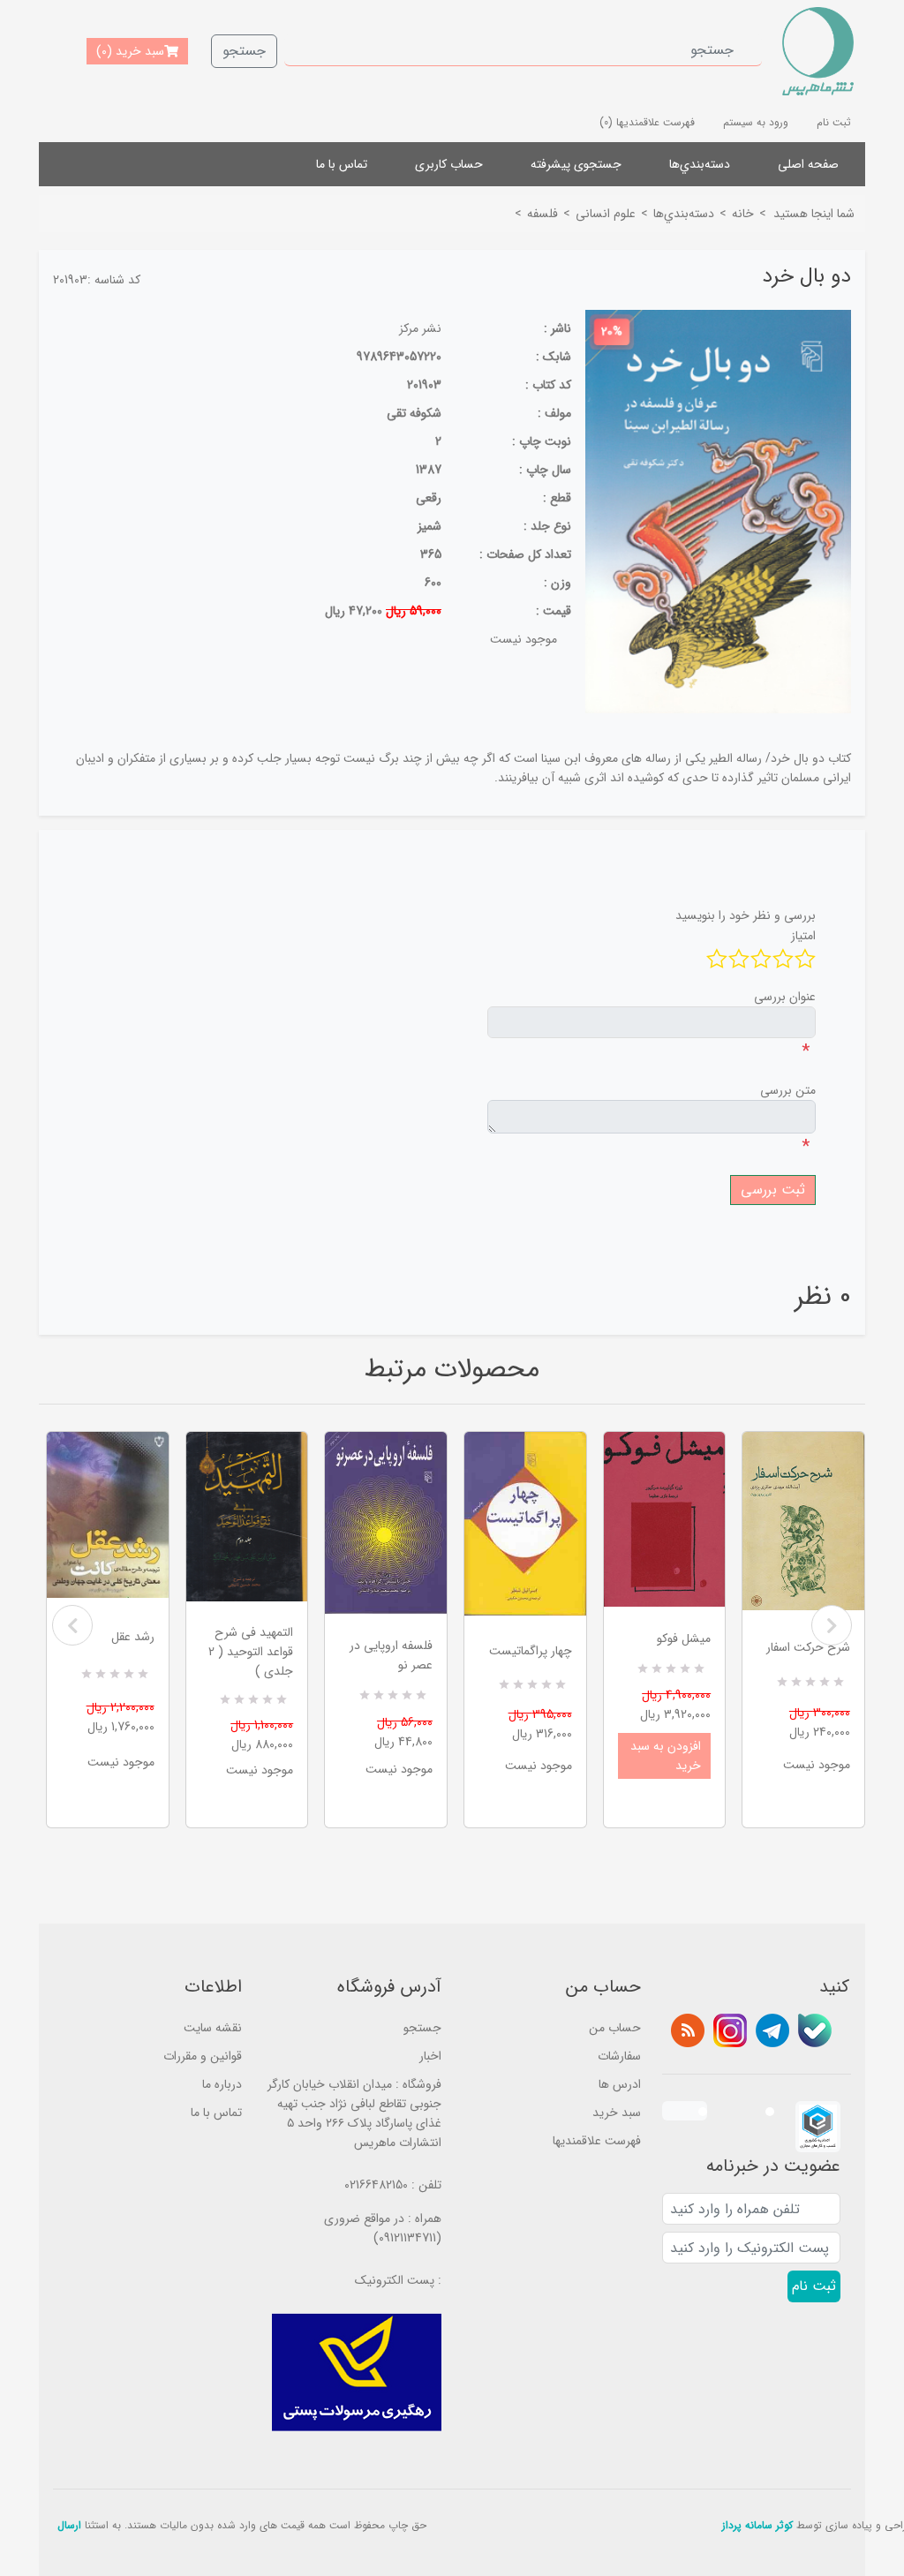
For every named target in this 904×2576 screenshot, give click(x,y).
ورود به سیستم (756, 122)
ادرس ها (620, 2084)
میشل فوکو (684, 1638)
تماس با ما (342, 164)
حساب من (615, 2028)
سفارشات (619, 2056)
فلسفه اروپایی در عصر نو (391, 1655)
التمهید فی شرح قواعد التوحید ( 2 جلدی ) (251, 1652)
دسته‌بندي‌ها (700, 164)
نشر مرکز (420, 328)
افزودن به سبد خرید (666, 1756)
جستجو (244, 51)
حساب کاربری (449, 164)
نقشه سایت (213, 2028)
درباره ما (222, 2084)
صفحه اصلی (808, 164)
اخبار (430, 2056)
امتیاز (803, 936)
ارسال (69, 2525)
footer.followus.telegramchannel (772, 2030)
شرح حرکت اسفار (808, 1647)
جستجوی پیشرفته (576, 164)
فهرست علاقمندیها (597, 2141)
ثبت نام (834, 122)
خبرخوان (688, 2030)
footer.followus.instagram (730, 2030)
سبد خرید (617, 2113)
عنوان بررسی (785, 997)
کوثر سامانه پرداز (757, 2525)
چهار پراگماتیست (531, 1651)
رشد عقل (133, 1637)
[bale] (815, 2030)
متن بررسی (788, 1090)
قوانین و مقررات (203, 2056)
